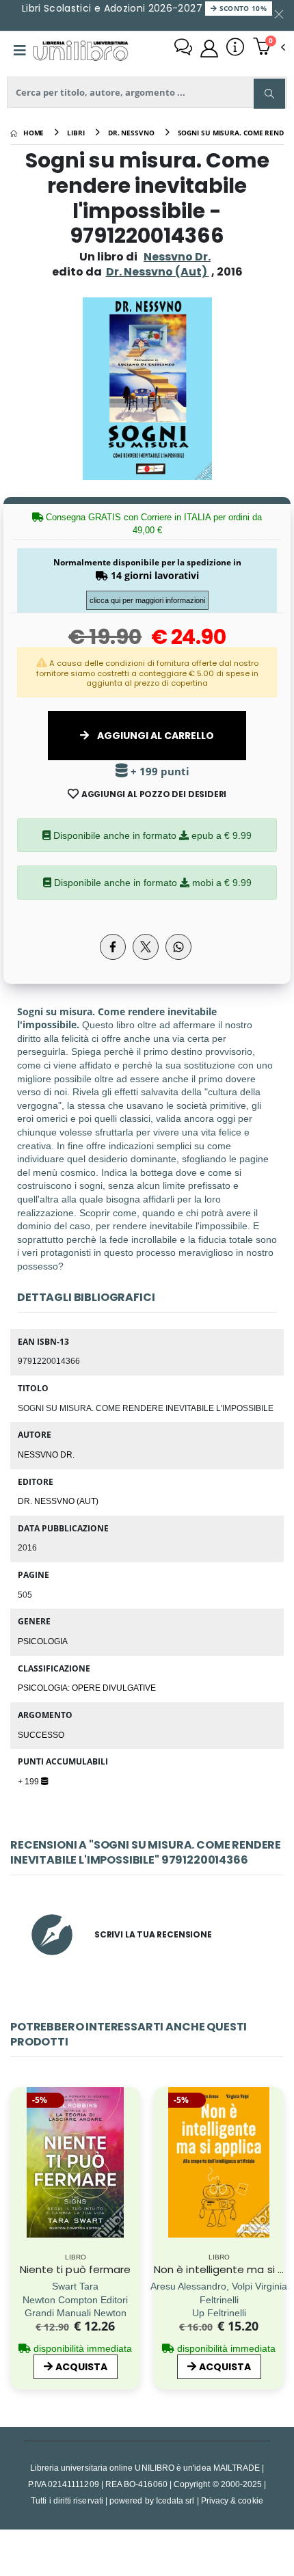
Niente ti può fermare (76, 2269)
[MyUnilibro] (209, 49)
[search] (269, 94)
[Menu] (20, 51)
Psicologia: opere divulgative (87, 1687)
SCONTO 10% (242, 8)
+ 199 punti (159, 772)
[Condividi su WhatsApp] (178, 947)
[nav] (17, 2188)
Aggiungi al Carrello (155, 736)
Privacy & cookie (232, 2500)
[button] (269, 48)
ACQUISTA (81, 2367)
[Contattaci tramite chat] (183, 49)
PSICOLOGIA (43, 1641)
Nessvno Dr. (177, 257)
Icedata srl (175, 2500)
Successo (41, 1734)
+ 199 (29, 1781)
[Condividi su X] (146, 947)
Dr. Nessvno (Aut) (58, 1501)
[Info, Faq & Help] (235, 49)
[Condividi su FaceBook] (113, 947)
